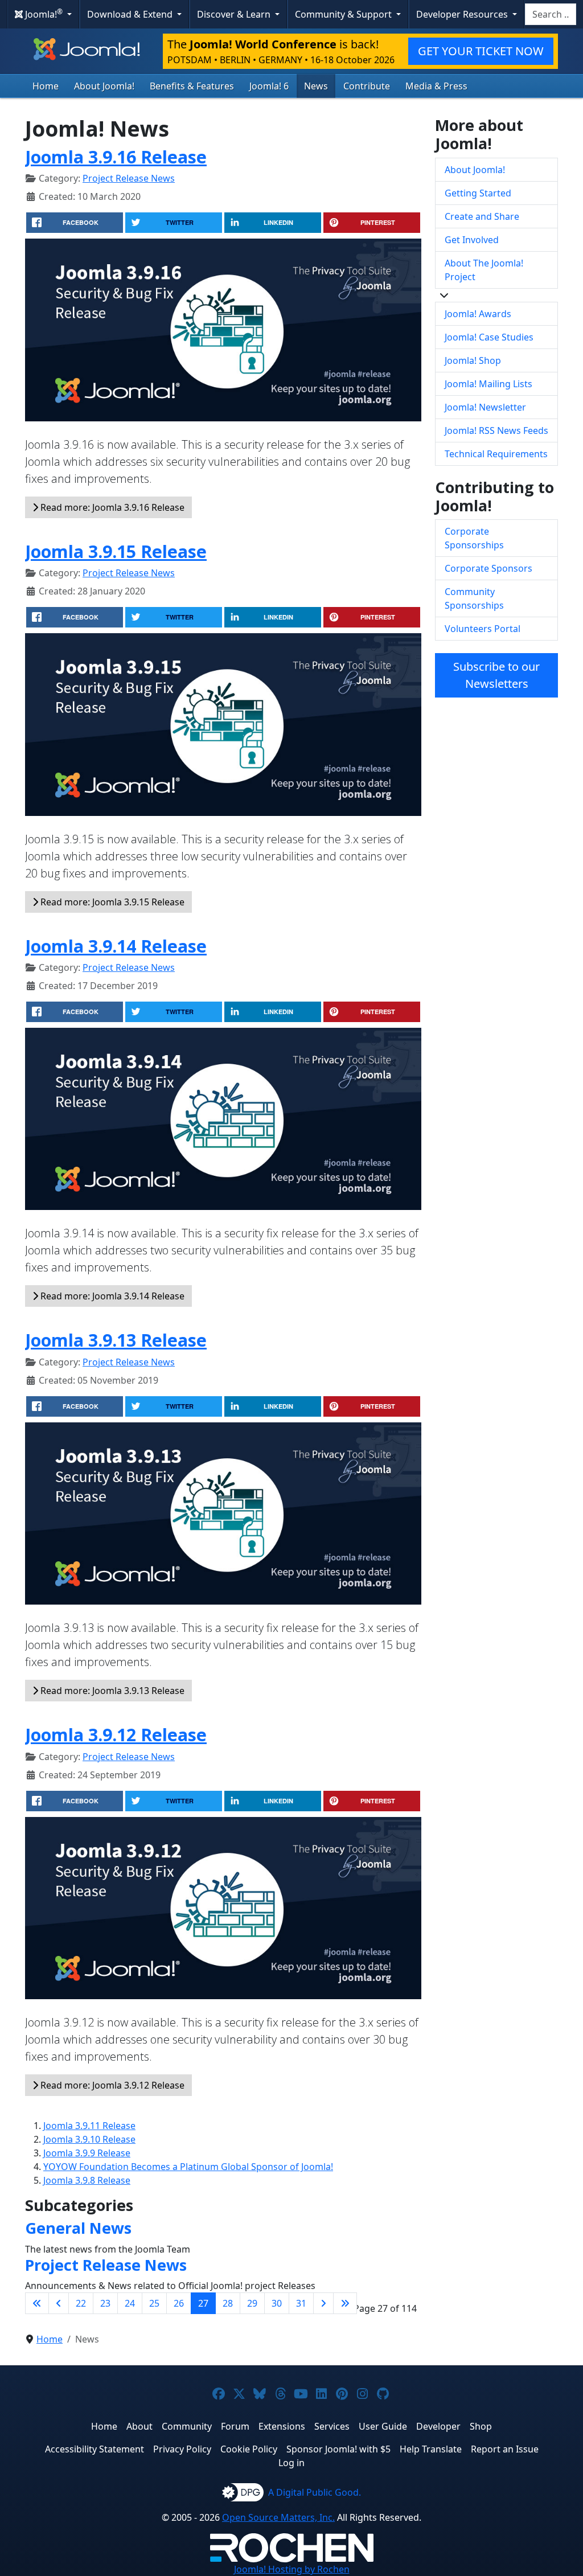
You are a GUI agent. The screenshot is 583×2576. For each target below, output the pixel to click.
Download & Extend (131, 14)
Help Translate (431, 2449)
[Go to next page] (323, 2303)
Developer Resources (463, 14)
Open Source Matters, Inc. (278, 2517)
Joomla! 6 (269, 86)
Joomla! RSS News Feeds (496, 430)
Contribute (367, 86)
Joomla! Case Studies (489, 337)
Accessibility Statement (95, 2449)
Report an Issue (505, 2449)
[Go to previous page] (59, 2303)
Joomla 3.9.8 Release (87, 2180)
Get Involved (472, 240)
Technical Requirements (496, 454)
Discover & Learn (235, 14)
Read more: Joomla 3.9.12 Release (111, 2085)
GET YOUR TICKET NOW (481, 51)
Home (46, 86)
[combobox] (551, 14)
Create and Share (482, 216)
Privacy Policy (182, 2449)
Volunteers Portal (483, 629)
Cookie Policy (249, 2449)
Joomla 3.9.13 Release (116, 1340)
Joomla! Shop (473, 360)
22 (81, 2303)
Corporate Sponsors (488, 568)
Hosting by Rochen (292, 2569)
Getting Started (478, 193)
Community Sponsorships (474, 598)
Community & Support (344, 14)
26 (179, 2303)
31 (301, 2303)
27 (203, 2303)
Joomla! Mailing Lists (488, 384)
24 (130, 2303)
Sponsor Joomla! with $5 (338, 2449)
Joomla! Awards (478, 314)
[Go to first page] (37, 2303)
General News (78, 2228)
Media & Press (436, 86)
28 (228, 2303)
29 (252, 2303)
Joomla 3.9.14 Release (116, 946)
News (316, 86)
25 (154, 2303)
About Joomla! (104, 86)
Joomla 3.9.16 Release (116, 157)
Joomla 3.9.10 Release (89, 2139)
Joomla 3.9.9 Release (87, 2153)
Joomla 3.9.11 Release (89, 2126)
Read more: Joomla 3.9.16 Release (111, 507)
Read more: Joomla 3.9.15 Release (111, 902)
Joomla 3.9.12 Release (116, 1734)
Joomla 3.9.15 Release (116, 551)
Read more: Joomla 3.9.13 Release (111, 1691)
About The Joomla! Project (484, 270)
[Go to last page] (345, 2303)
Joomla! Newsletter (485, 407)
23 (105, 2303)
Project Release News (129, 178)
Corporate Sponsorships (474, 538)
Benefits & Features (192, 86)
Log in (291, 2463)
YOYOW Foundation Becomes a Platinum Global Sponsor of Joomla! (188, 2167)
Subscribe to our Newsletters (496, 675)
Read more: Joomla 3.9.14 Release (111, 1296)
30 (277, 2303)
